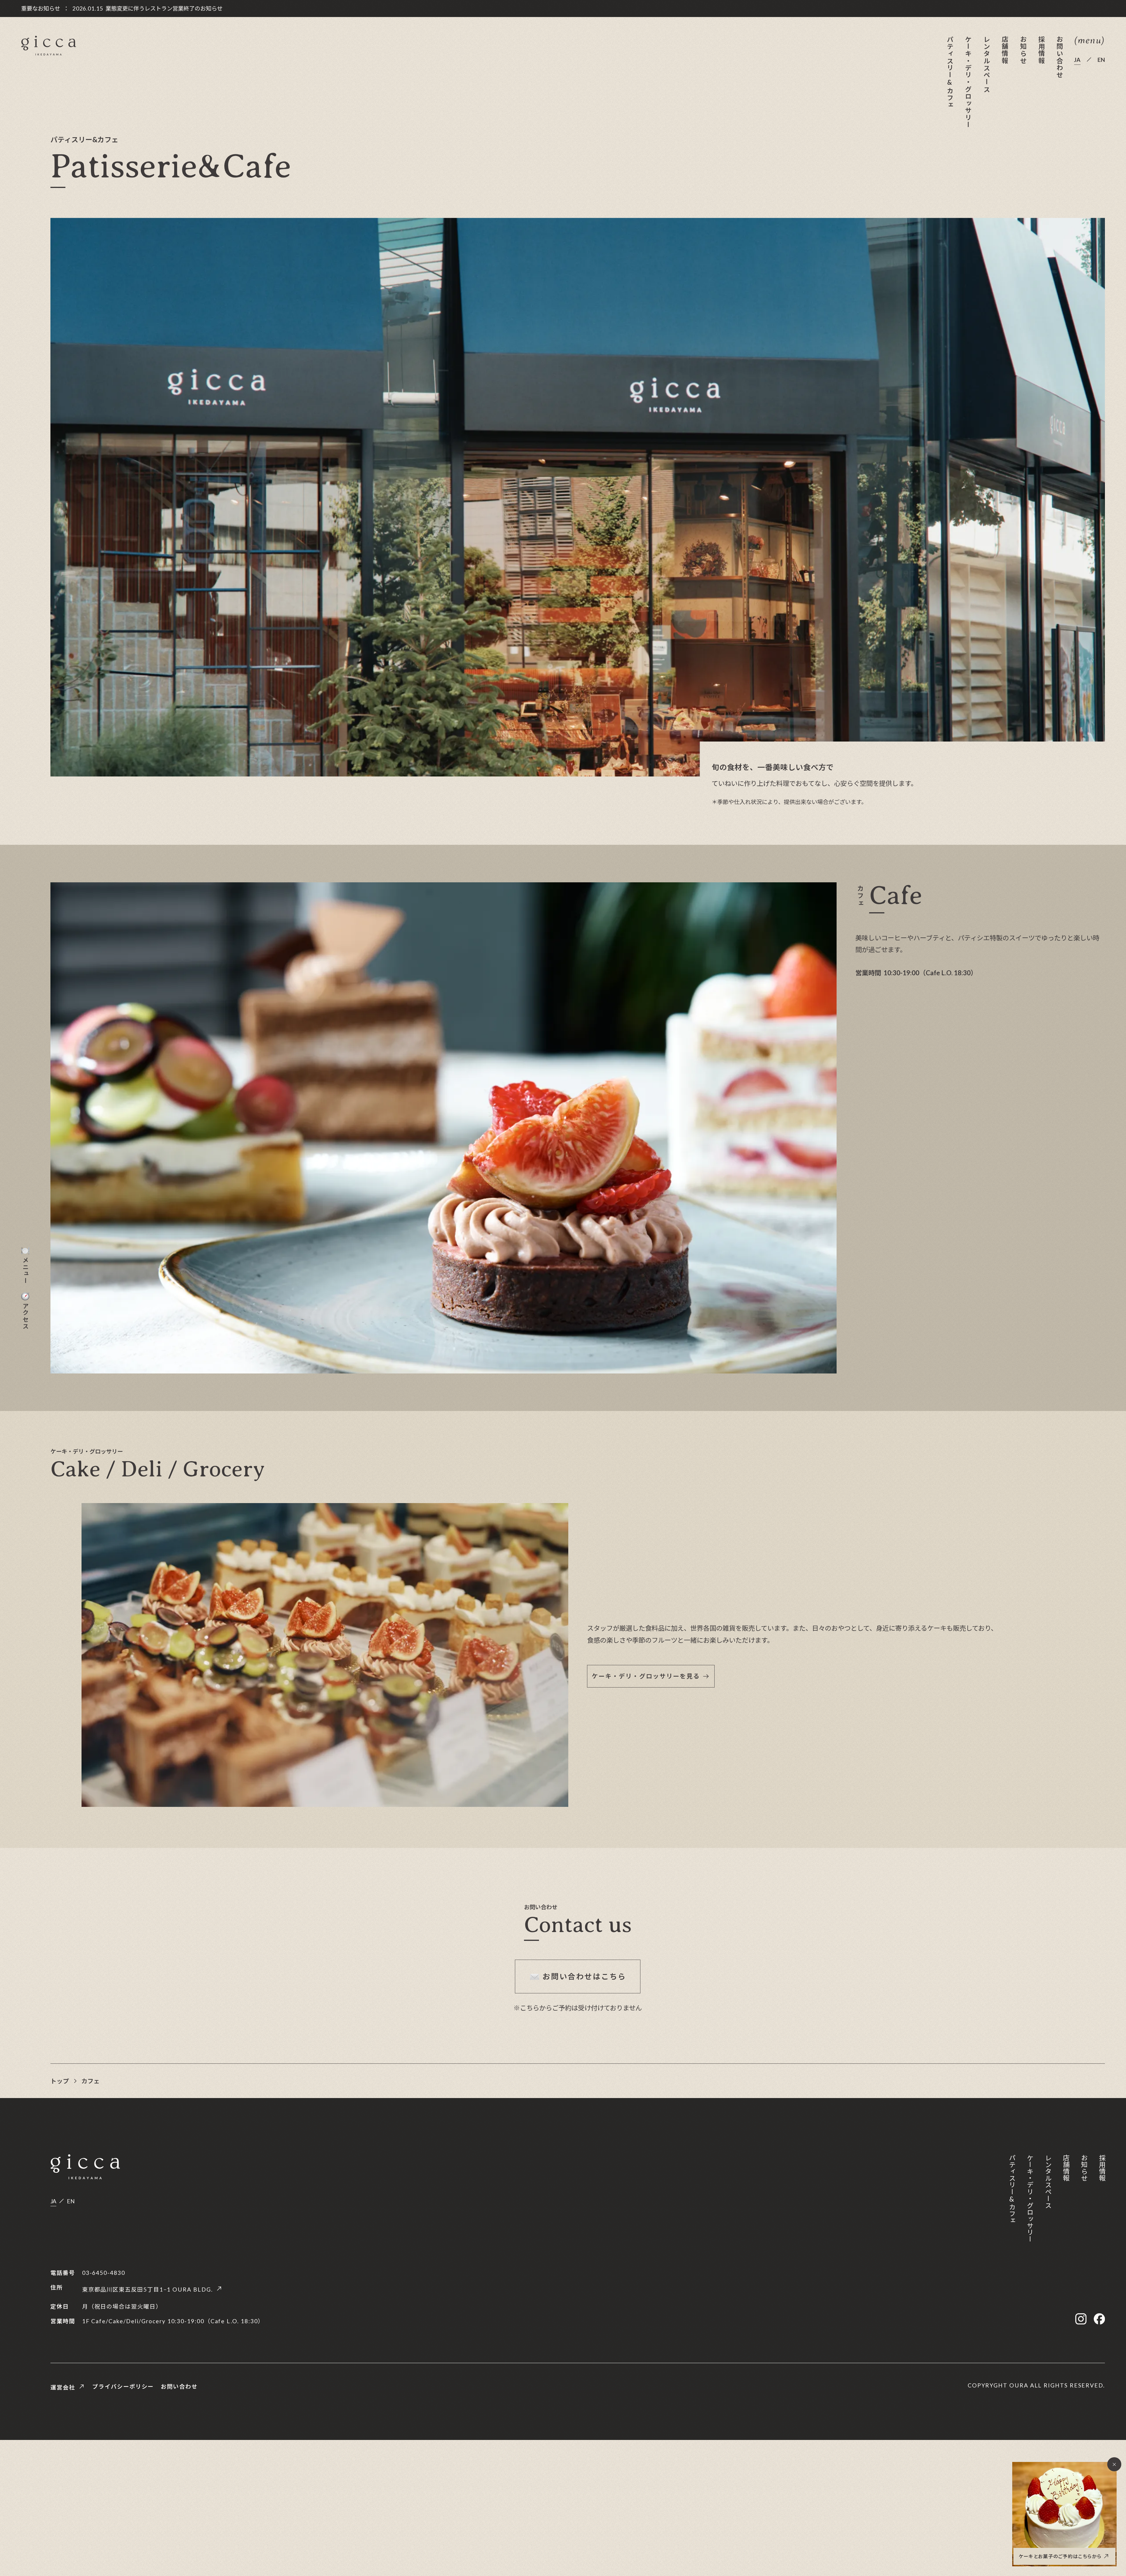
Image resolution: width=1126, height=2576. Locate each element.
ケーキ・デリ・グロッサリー (968, 82)
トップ (60, 2081)
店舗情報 (1004, 50)
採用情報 (1041, 50)
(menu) (1089, 41)
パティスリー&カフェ (950, 72)
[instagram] (1081, 2319)
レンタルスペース (986, 64)
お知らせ (1023, 50)
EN (1101, 60)
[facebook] (1099, 2319)
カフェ (90, 2081)
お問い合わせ (1059, 57)
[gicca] (49, 46)
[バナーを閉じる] (1114, 2464)
